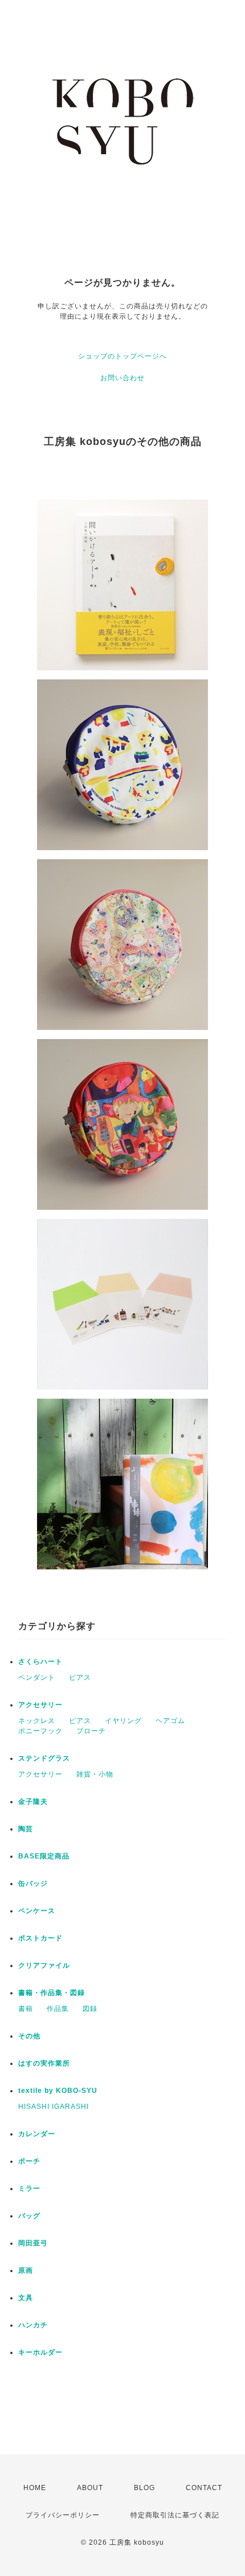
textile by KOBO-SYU (58, 2091)
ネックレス (37, 1721)
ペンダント (37, 1678)
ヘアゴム (170, 1721)
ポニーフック (40, 1731)
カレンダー (37, 2134)
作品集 (58, 2009)
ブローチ (91, 1731)
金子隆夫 (33, 1802)
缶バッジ (33, 1883)
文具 (26, 2298)
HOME (35, 2488)
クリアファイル (44, 1965)
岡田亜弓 (33, 2243)
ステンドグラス (44, 1758)
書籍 (26, 2009)
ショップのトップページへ (122, 356)
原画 (26, 2270)
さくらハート (40, 1662)
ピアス (80, 1678)
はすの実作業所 (44, 2063)
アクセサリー (40, 1705)
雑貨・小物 (95, 1774)
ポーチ (29, 2161)
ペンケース (37, 1911)
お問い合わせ (122, 378)
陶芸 (26, 1829)
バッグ (29, 2216)
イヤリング (123, 1721)
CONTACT (204, 2488)
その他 (29, 2036)
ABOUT (90, 2488)
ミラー (29, 2188)
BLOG (144, 2488)
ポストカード (40, 1938)
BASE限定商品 (44, 1856)
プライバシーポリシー (63, 2515)
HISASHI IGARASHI (54, 2107)
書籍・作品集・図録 (52, 1993)
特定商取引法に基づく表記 (175, 2515)
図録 (90, 2009)
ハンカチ (33, 2325)
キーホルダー (40, 2352)
